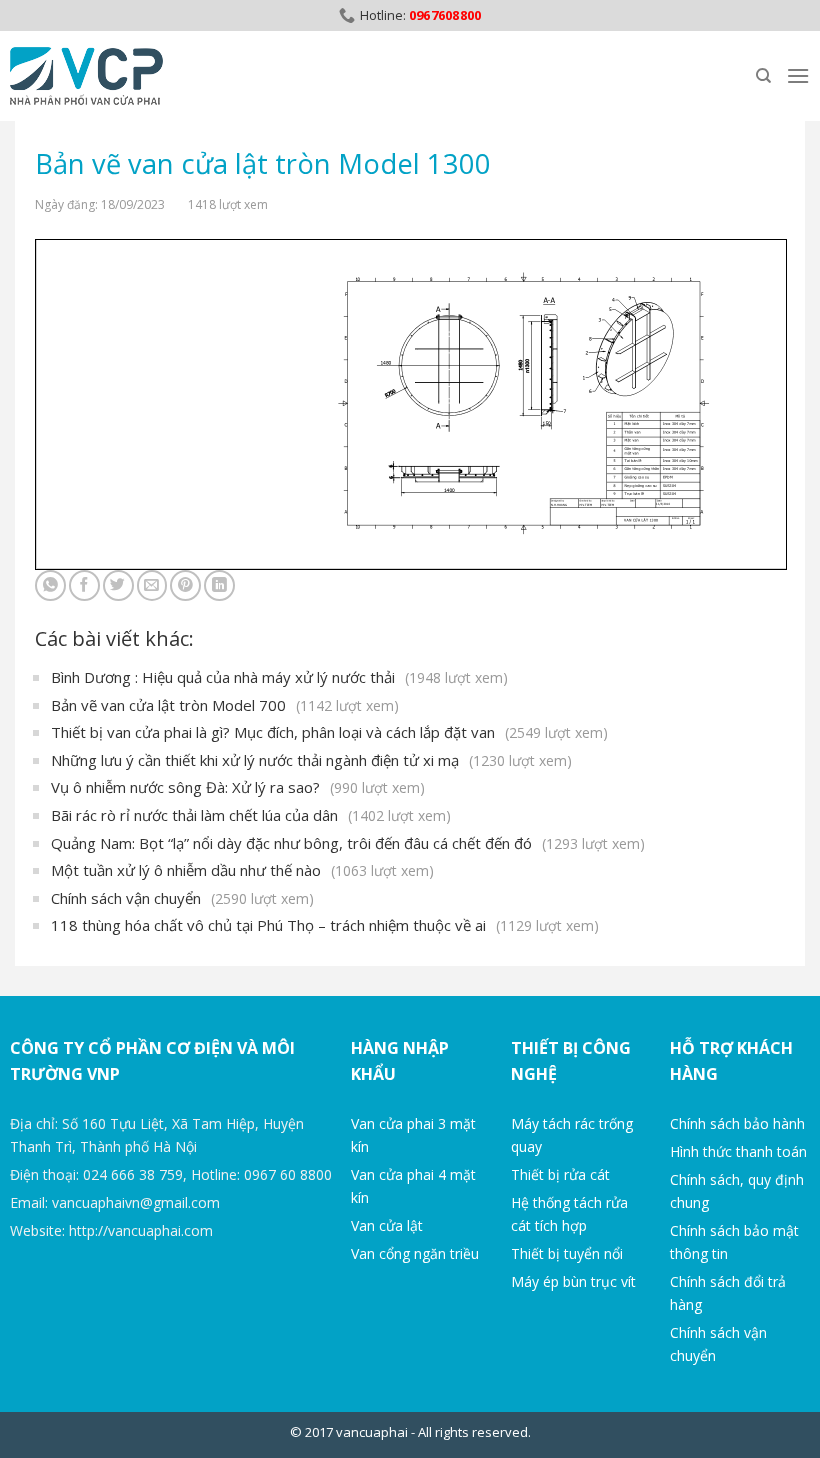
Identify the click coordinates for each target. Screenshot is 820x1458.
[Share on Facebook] (84, 585)
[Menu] (798, 75)
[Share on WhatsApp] (50, 585)
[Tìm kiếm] (763, 76)
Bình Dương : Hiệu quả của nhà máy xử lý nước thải (279, 677)
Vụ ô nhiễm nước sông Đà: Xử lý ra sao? (238, 787)
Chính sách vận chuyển (182, 898)
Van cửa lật (387, 1225)
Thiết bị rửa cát (560, 1174)
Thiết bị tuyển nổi (567, 1253)
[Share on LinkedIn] (219, 585)
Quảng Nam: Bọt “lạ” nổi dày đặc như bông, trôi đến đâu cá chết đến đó (348, 843)
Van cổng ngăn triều (415, 1253)
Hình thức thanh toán (738, 1151)
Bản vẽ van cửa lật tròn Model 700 (225, 705)
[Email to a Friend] (152, 585)
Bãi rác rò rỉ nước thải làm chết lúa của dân (251, 815)
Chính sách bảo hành (737, 1123)
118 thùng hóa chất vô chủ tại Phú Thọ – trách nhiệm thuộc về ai (325, 925)
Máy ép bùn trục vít (573, 1281)
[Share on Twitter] (118, 585)
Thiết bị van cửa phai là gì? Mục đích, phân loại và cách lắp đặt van (329, 732)
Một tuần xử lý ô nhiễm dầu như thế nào (242, 870)
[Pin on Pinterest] (185, 585)
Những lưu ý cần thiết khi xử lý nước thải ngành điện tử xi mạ (311, 760)
